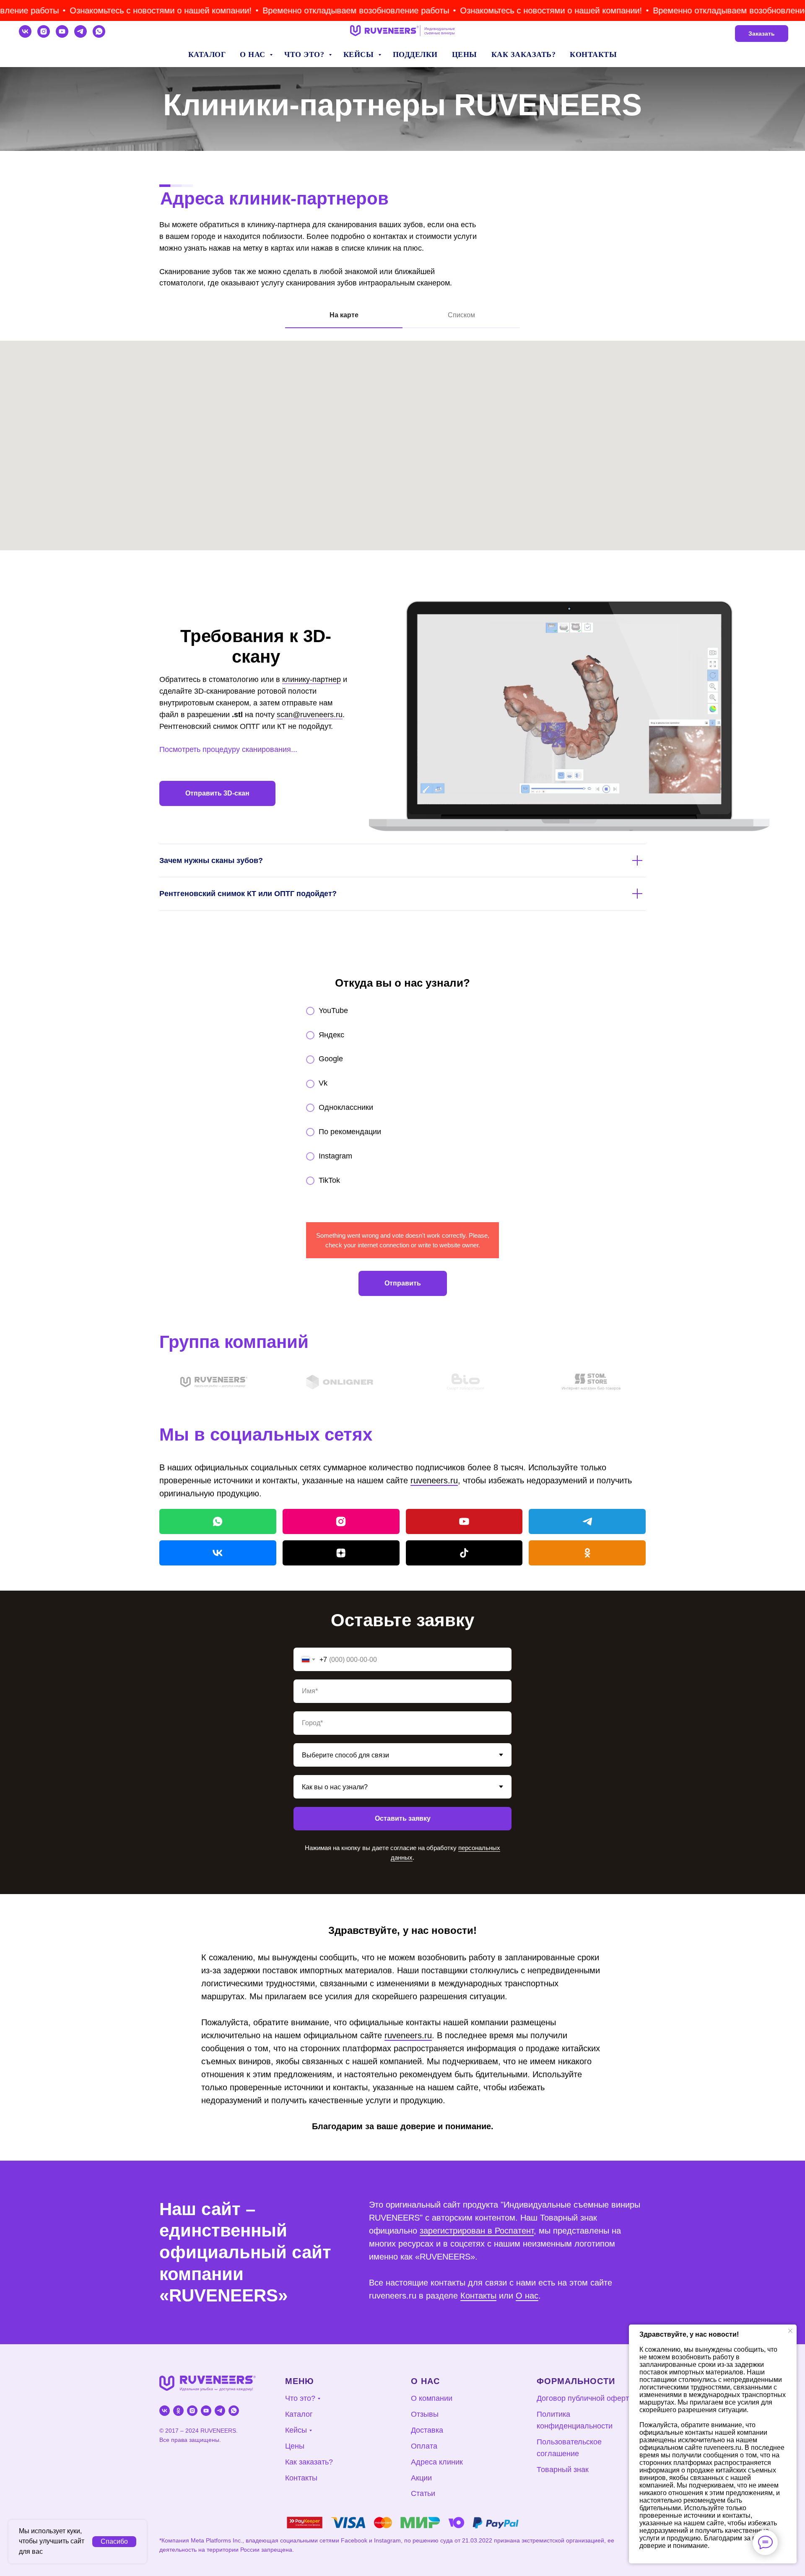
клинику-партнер (312, 679)
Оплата (424, 2446)
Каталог (207, 54)
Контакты (593, 54)
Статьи (423, 2493)
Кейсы (360, 54)
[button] (122, 11)
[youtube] (62, 31)
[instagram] (44, 31)
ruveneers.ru (434, 1480)
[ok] (178, 2411)
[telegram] (80, 31)
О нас (254, 54)
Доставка (427, 2430)
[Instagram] (341, 1521)
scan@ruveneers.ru (310, 715)
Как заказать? (524, 54)
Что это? (305, 54)
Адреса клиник (437, 2462)
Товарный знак (563, 2470)
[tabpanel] (402, 455)
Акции (421, 2478)
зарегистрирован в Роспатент (477, 2231)
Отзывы (425, 2414)
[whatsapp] (99, 31)
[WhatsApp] (218, 1521)
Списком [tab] (461, 315)
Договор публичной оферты (586, 2398)
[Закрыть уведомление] (790, 2331)
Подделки (415, 54)
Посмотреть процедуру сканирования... (228, 749)
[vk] (25, 31)
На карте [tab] (344, 315)
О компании (432, 2398)
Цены (465, 54)
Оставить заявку (403, 1818)
